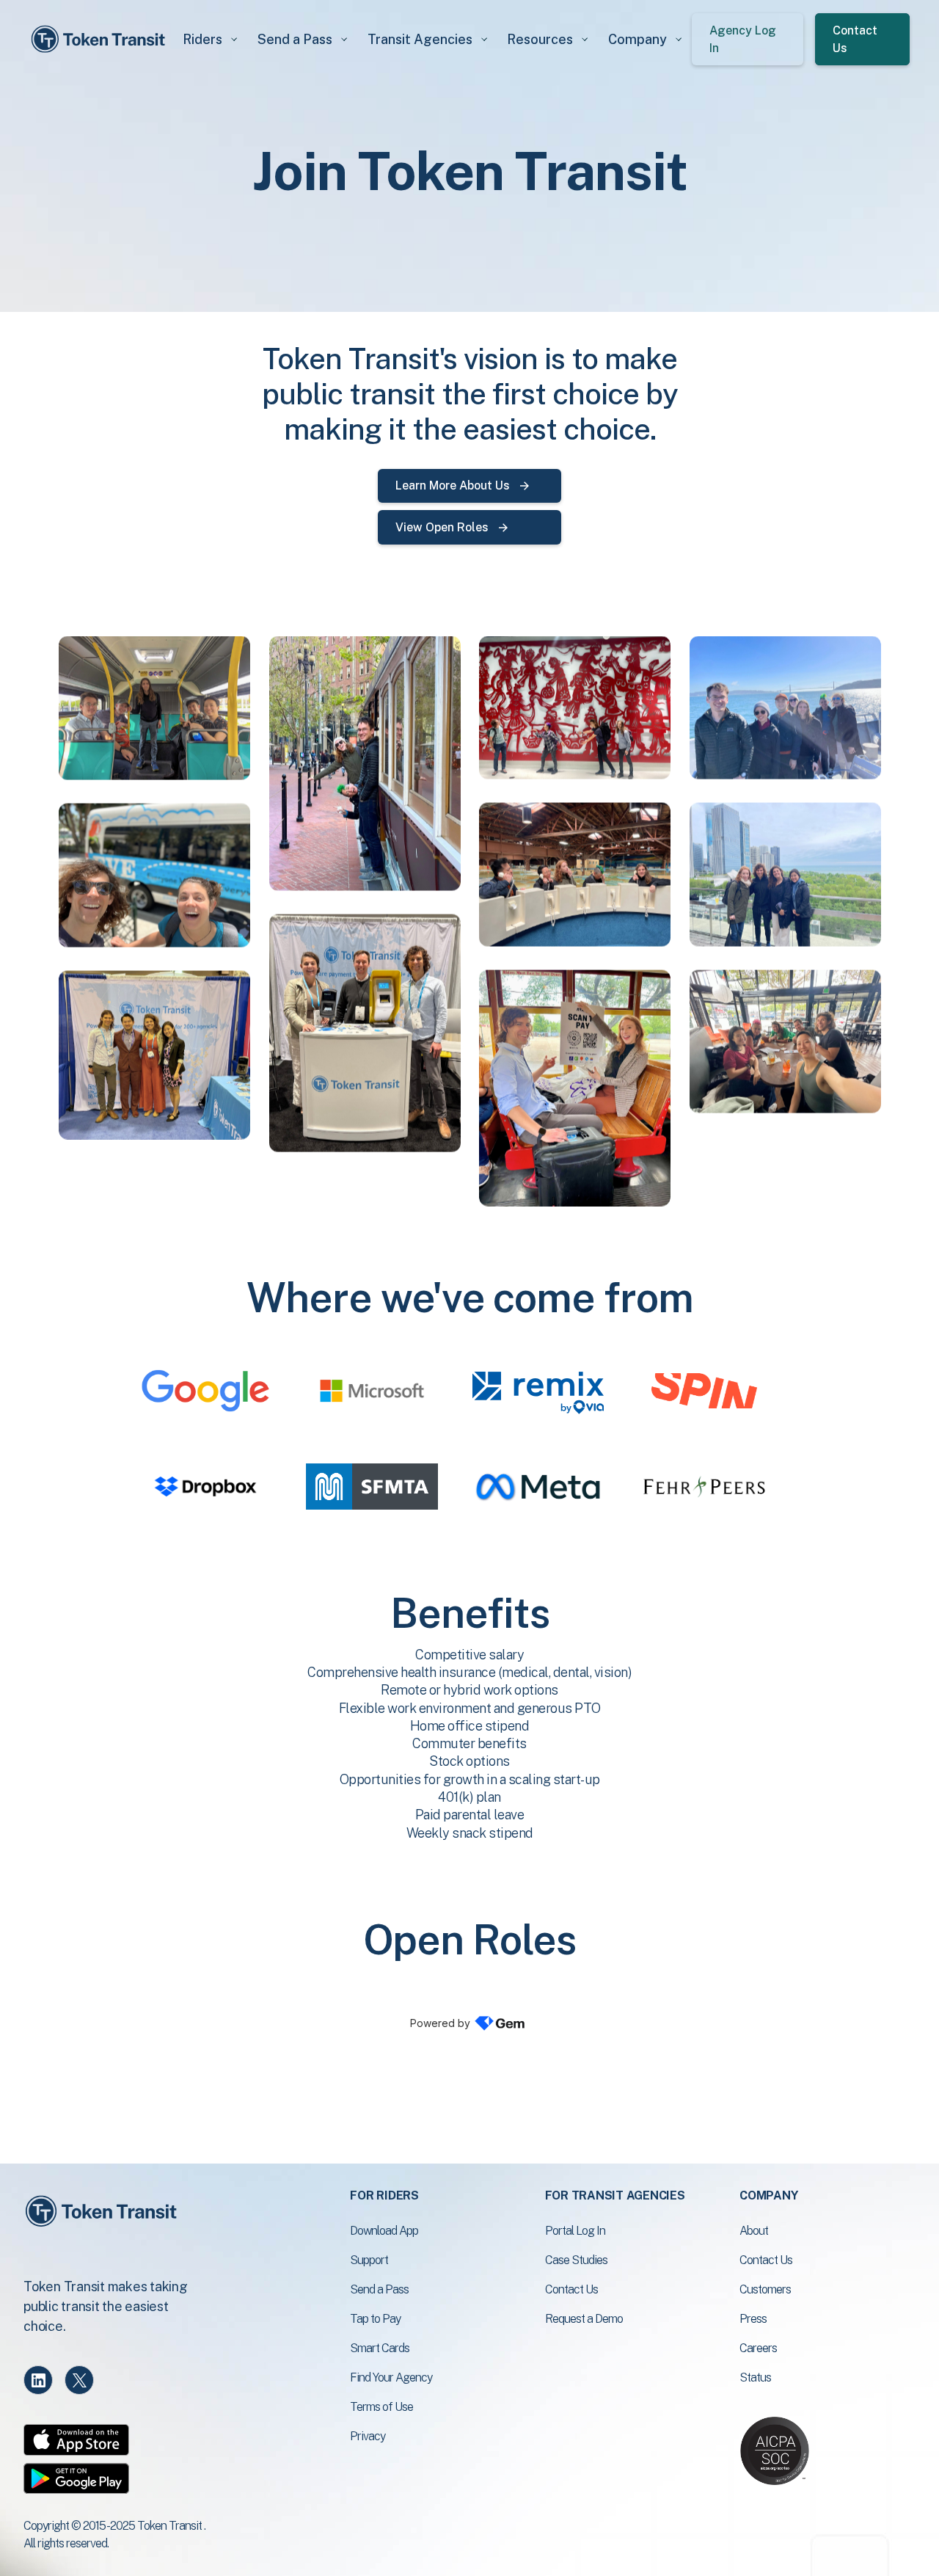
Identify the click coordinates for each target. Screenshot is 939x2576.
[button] (209, 39)
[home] (101, 39)
